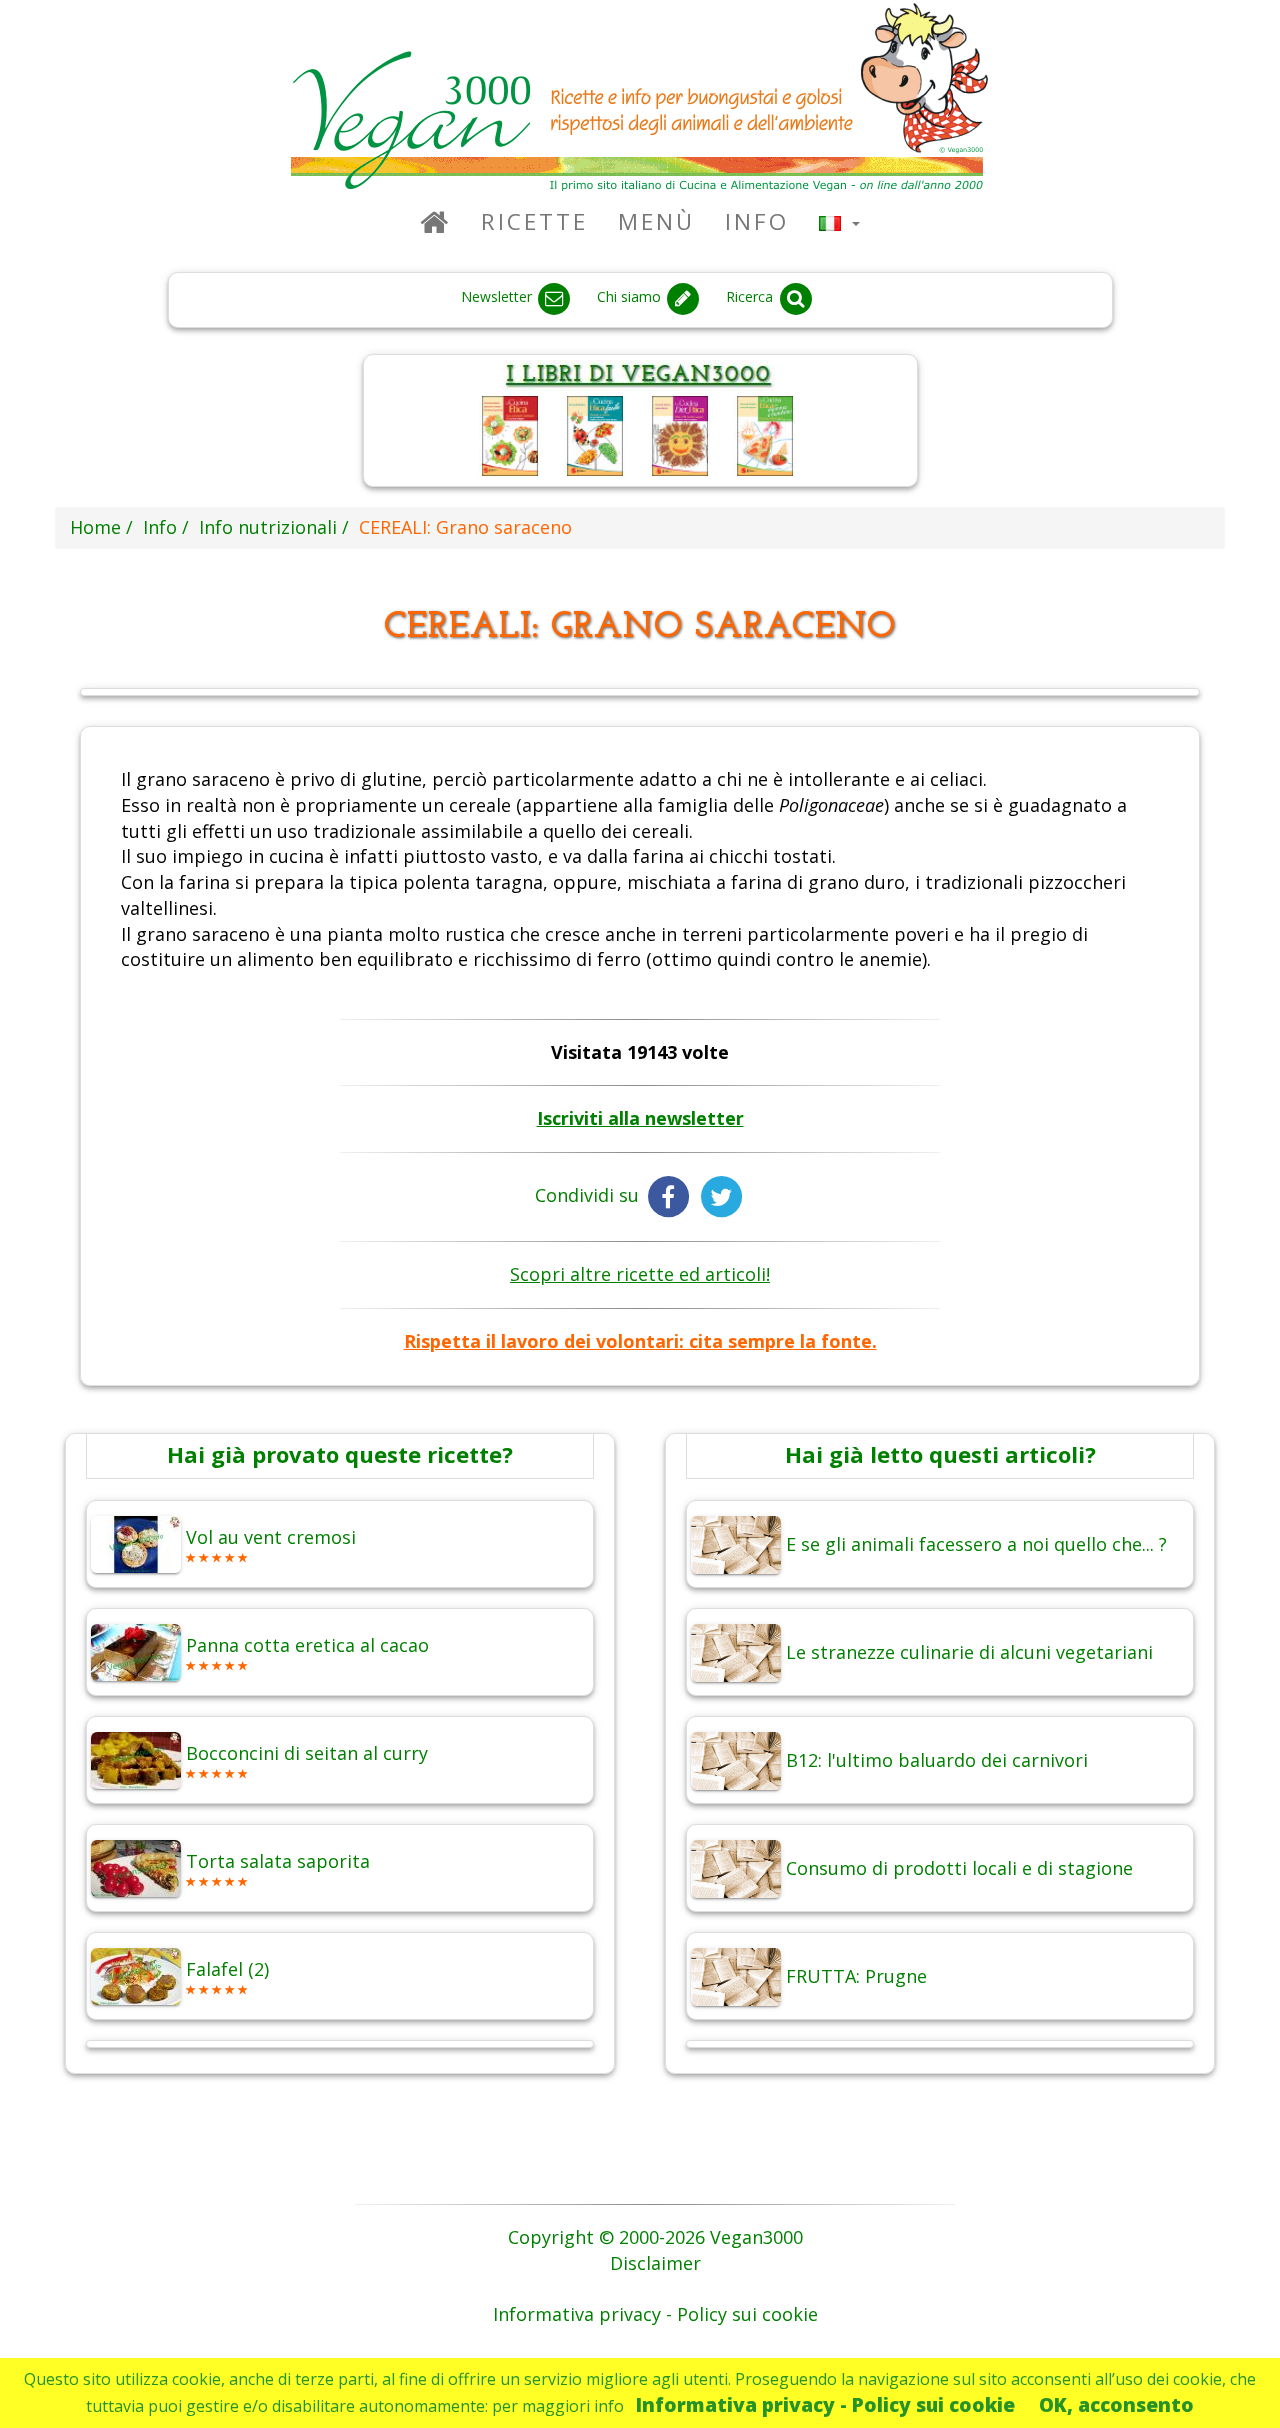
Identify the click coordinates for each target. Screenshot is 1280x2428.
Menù (656, 221)
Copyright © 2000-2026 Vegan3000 (655, 2237)
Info (757, 221)
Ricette (534, 221)
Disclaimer (655, 2263)
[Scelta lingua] (839, 221)
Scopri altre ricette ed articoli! (640, 1274)
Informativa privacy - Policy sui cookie (825, 2404)
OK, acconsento (1116, 2404)
